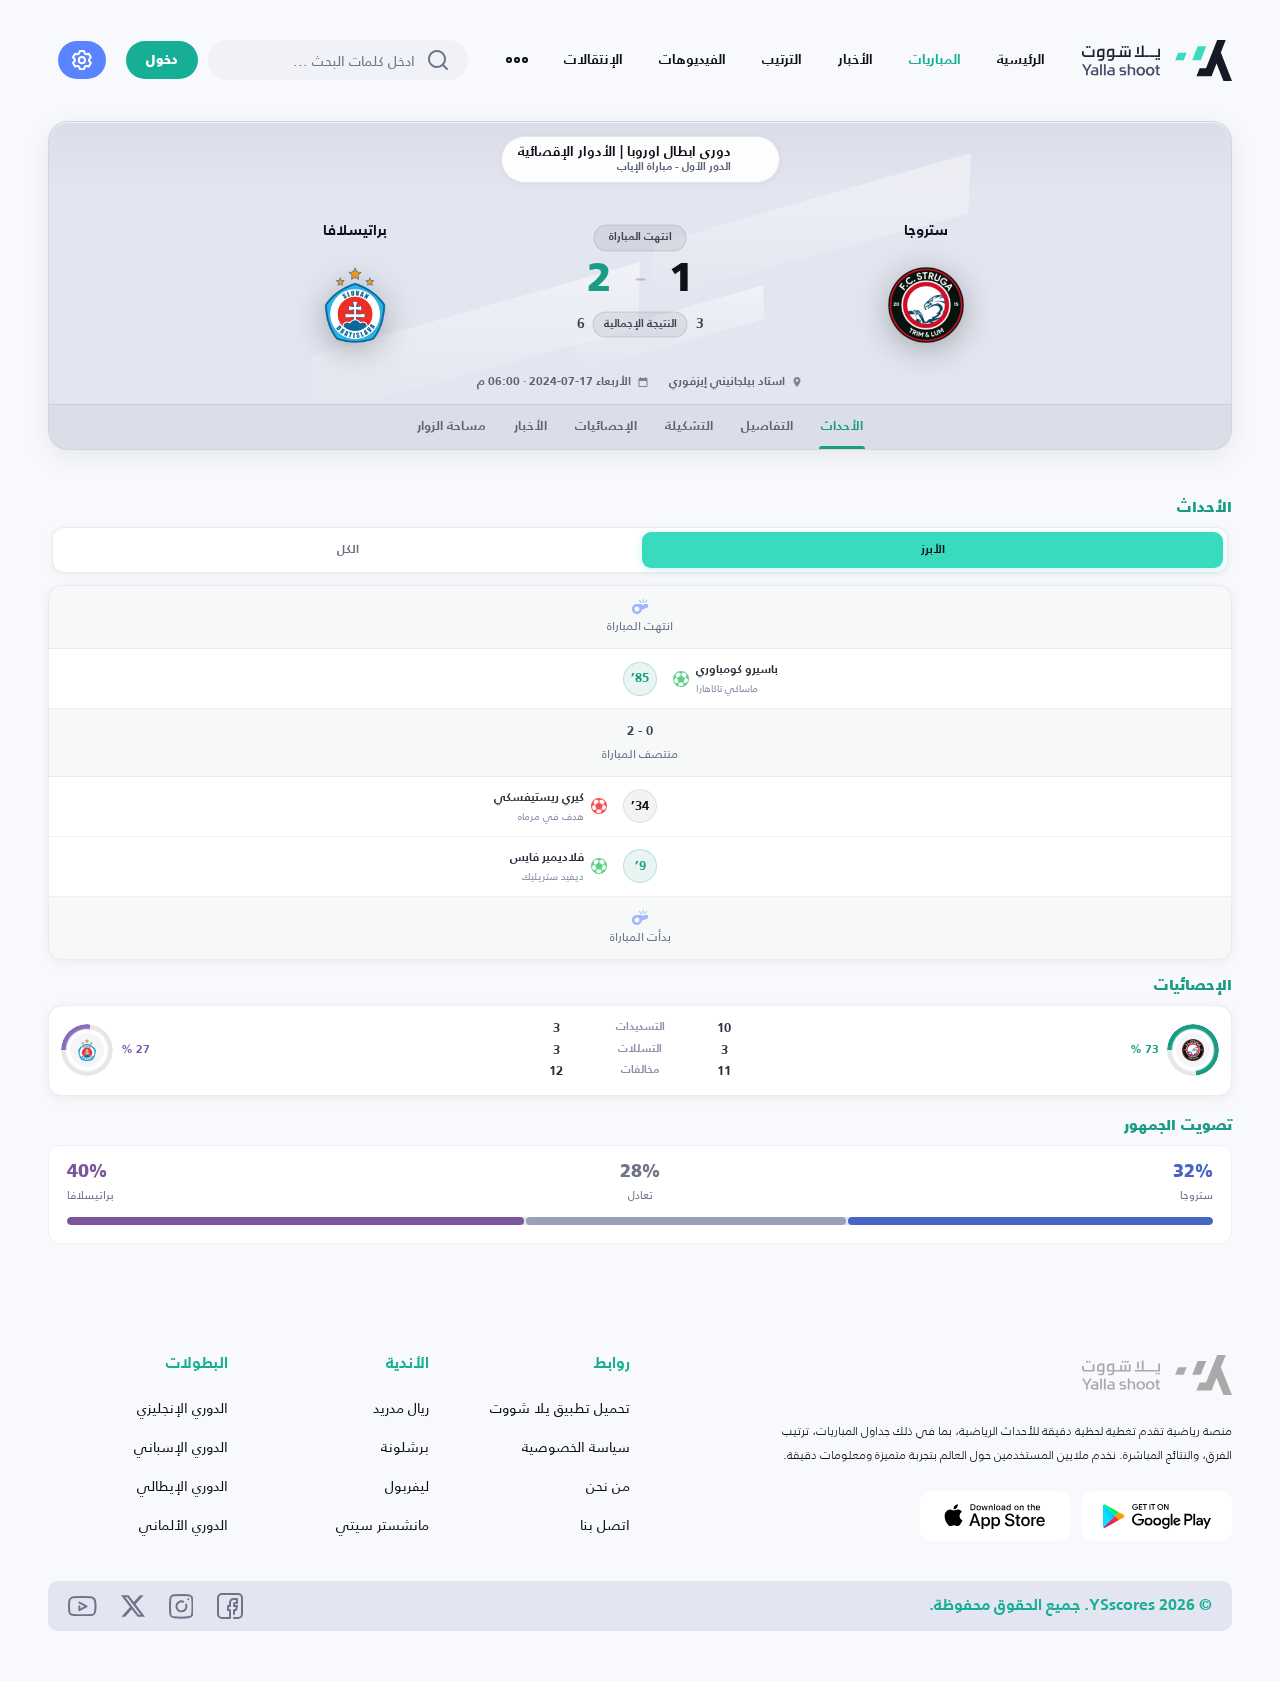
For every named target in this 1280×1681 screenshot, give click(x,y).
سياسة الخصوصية (576, 1446)
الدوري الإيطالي (182, 1485)
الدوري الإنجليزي (182, 1407)
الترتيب (782, 60)
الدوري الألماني (183, 1524)
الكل (348, 550)
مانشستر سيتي (382, 1524)
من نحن (608, 1485)
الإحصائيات (606, 426)
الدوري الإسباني (181, 1446)
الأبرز (933, 550)
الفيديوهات (692, 60)
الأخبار (855, 60)
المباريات (935, 60)
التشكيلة (689, 426)
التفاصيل (767, 426)
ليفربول (407, 1485)
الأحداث (842, 426)
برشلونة (405, 1446)
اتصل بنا (605, 1524)
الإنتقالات (593, 60)
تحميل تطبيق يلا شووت (560, 1407)
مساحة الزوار (451, 426)
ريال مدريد (401, 1407)
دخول (162, 60)
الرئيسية (1021, 60)
